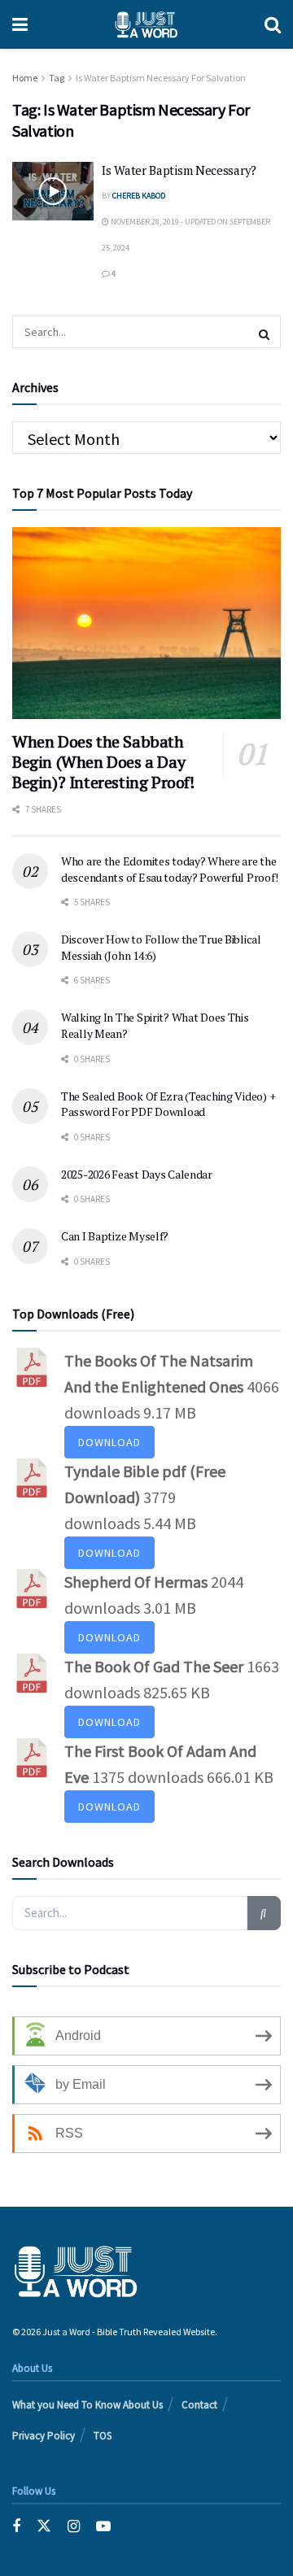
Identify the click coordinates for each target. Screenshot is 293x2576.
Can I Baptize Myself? (115, 1236)
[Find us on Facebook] (16, 2526)
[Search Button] (273, 24)
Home (25, 78)
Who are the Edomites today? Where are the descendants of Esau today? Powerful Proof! (169, 869)
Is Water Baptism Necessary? (179, 170)
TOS (103, 2436)
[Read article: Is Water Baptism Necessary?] (53, 191)
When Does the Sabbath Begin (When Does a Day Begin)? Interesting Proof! (103, 762)
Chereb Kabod (139, 196)
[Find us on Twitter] (44, 2526)
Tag (57, 78)
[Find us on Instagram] (74, 2526)
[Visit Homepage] (146, 24)
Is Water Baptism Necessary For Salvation (161, 78)
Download (109, 1442)
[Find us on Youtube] (103, 2526)
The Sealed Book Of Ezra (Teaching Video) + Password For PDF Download (168, 1104)
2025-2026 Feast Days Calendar (137, 1174)
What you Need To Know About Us (87, 2405)
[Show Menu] (20, 24)
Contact (199, 2405)
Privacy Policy (44, 2436)
